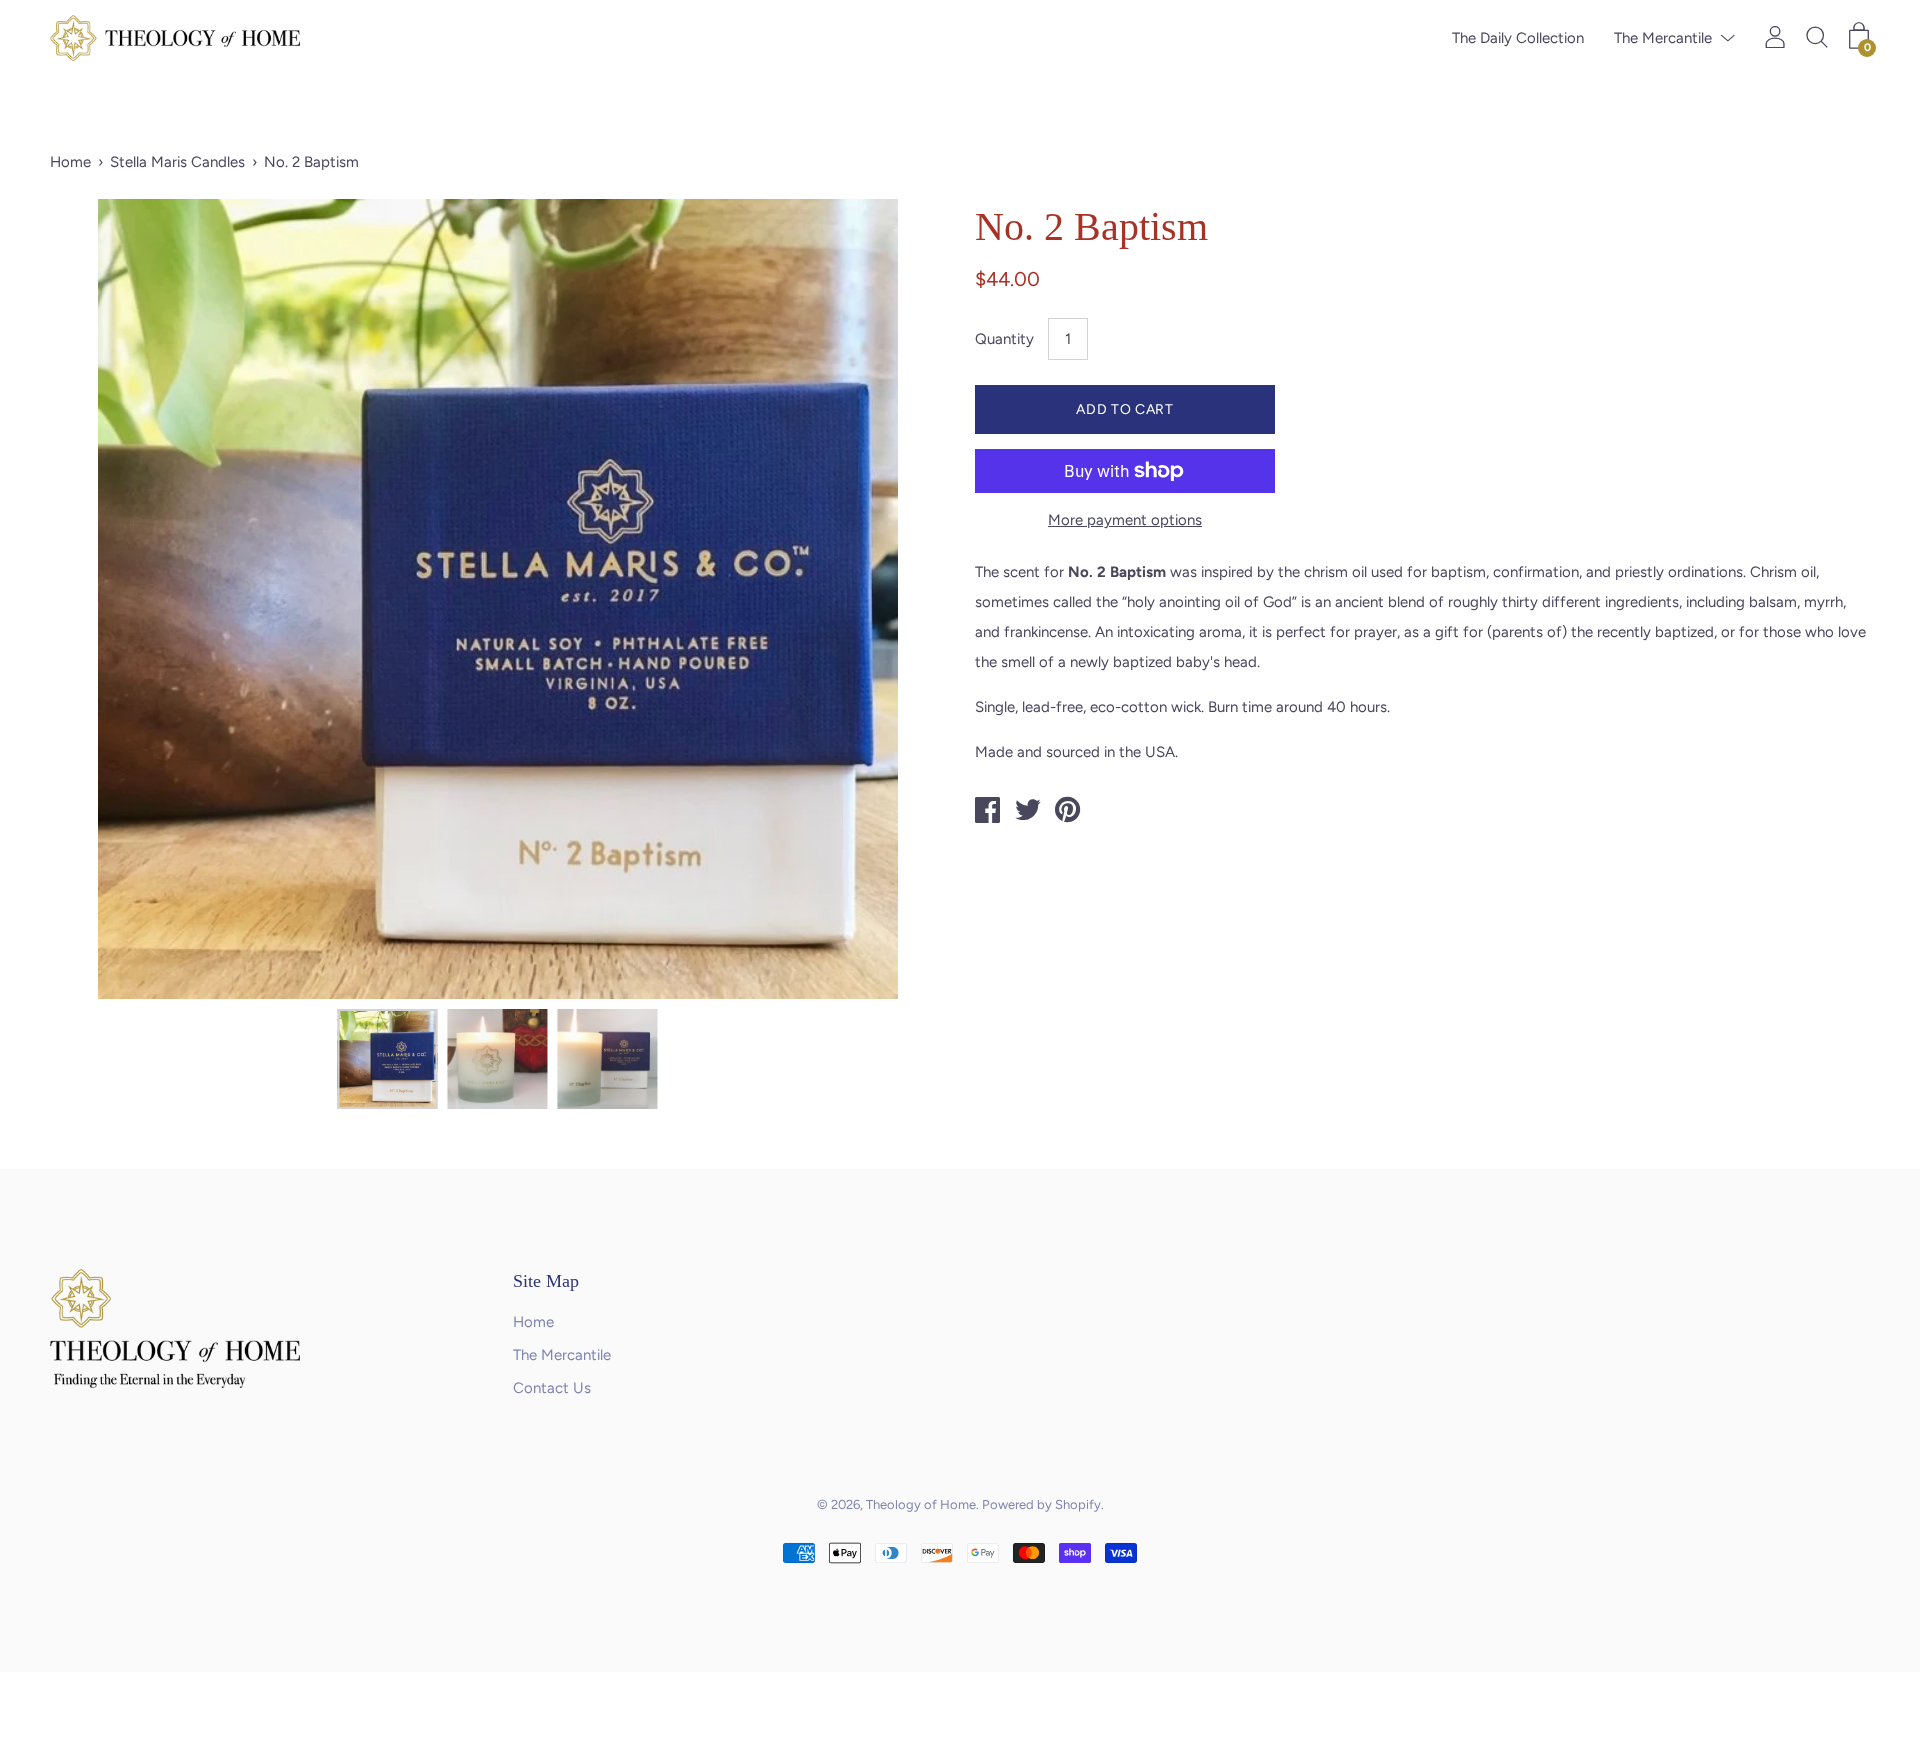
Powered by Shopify (1041, 1504)
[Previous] (100, 599)
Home (70, 162)
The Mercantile (1663, 38)
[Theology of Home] (988, 813)
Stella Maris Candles (177, 162)
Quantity (1004, 339)
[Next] (895, 599)
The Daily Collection (1518, 38)
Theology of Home (921, 1504)
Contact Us (552, 1388)
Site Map (546, 1281)
